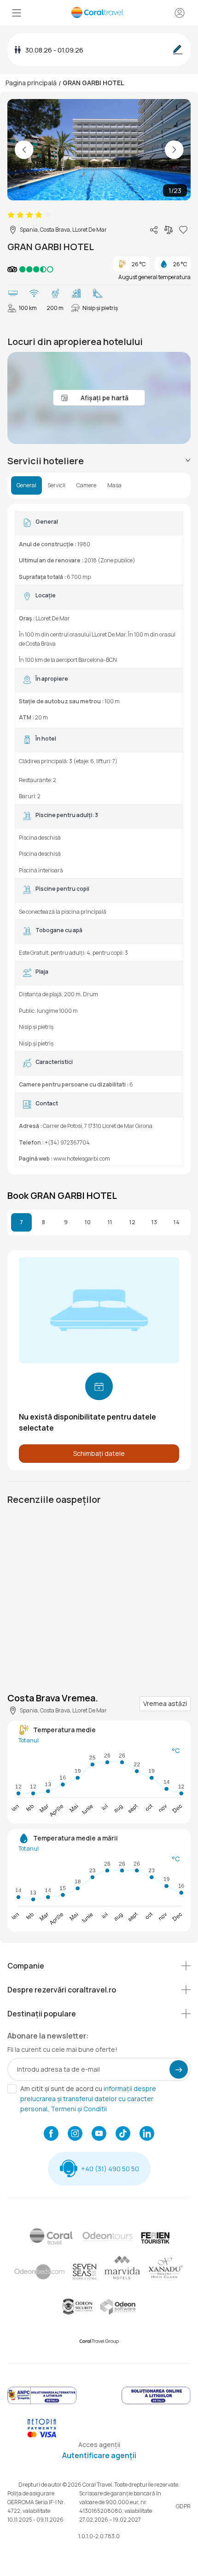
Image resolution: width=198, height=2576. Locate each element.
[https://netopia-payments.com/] (42, 2435)
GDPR (183, 2506)
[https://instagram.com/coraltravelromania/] (75, 2134)
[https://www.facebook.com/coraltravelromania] (51, 2134)
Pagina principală (31, 83)
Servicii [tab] (56, 485)
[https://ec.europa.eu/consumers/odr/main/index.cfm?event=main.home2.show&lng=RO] (156, 2403)
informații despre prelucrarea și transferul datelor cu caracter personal (88, 2099)
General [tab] (26, 485)
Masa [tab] (114, 485)
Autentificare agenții (99, 2455)
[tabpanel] (99, 839)
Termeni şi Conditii (79, 2109)
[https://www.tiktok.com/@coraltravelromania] (123, 2134)
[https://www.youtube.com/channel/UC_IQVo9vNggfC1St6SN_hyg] (99, 2134)
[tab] (99, 461)
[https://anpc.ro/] (42, 2403)
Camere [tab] (86, 485)
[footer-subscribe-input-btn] (179, 2069)
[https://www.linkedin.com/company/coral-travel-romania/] (147, 2134)
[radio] (11, 215)
